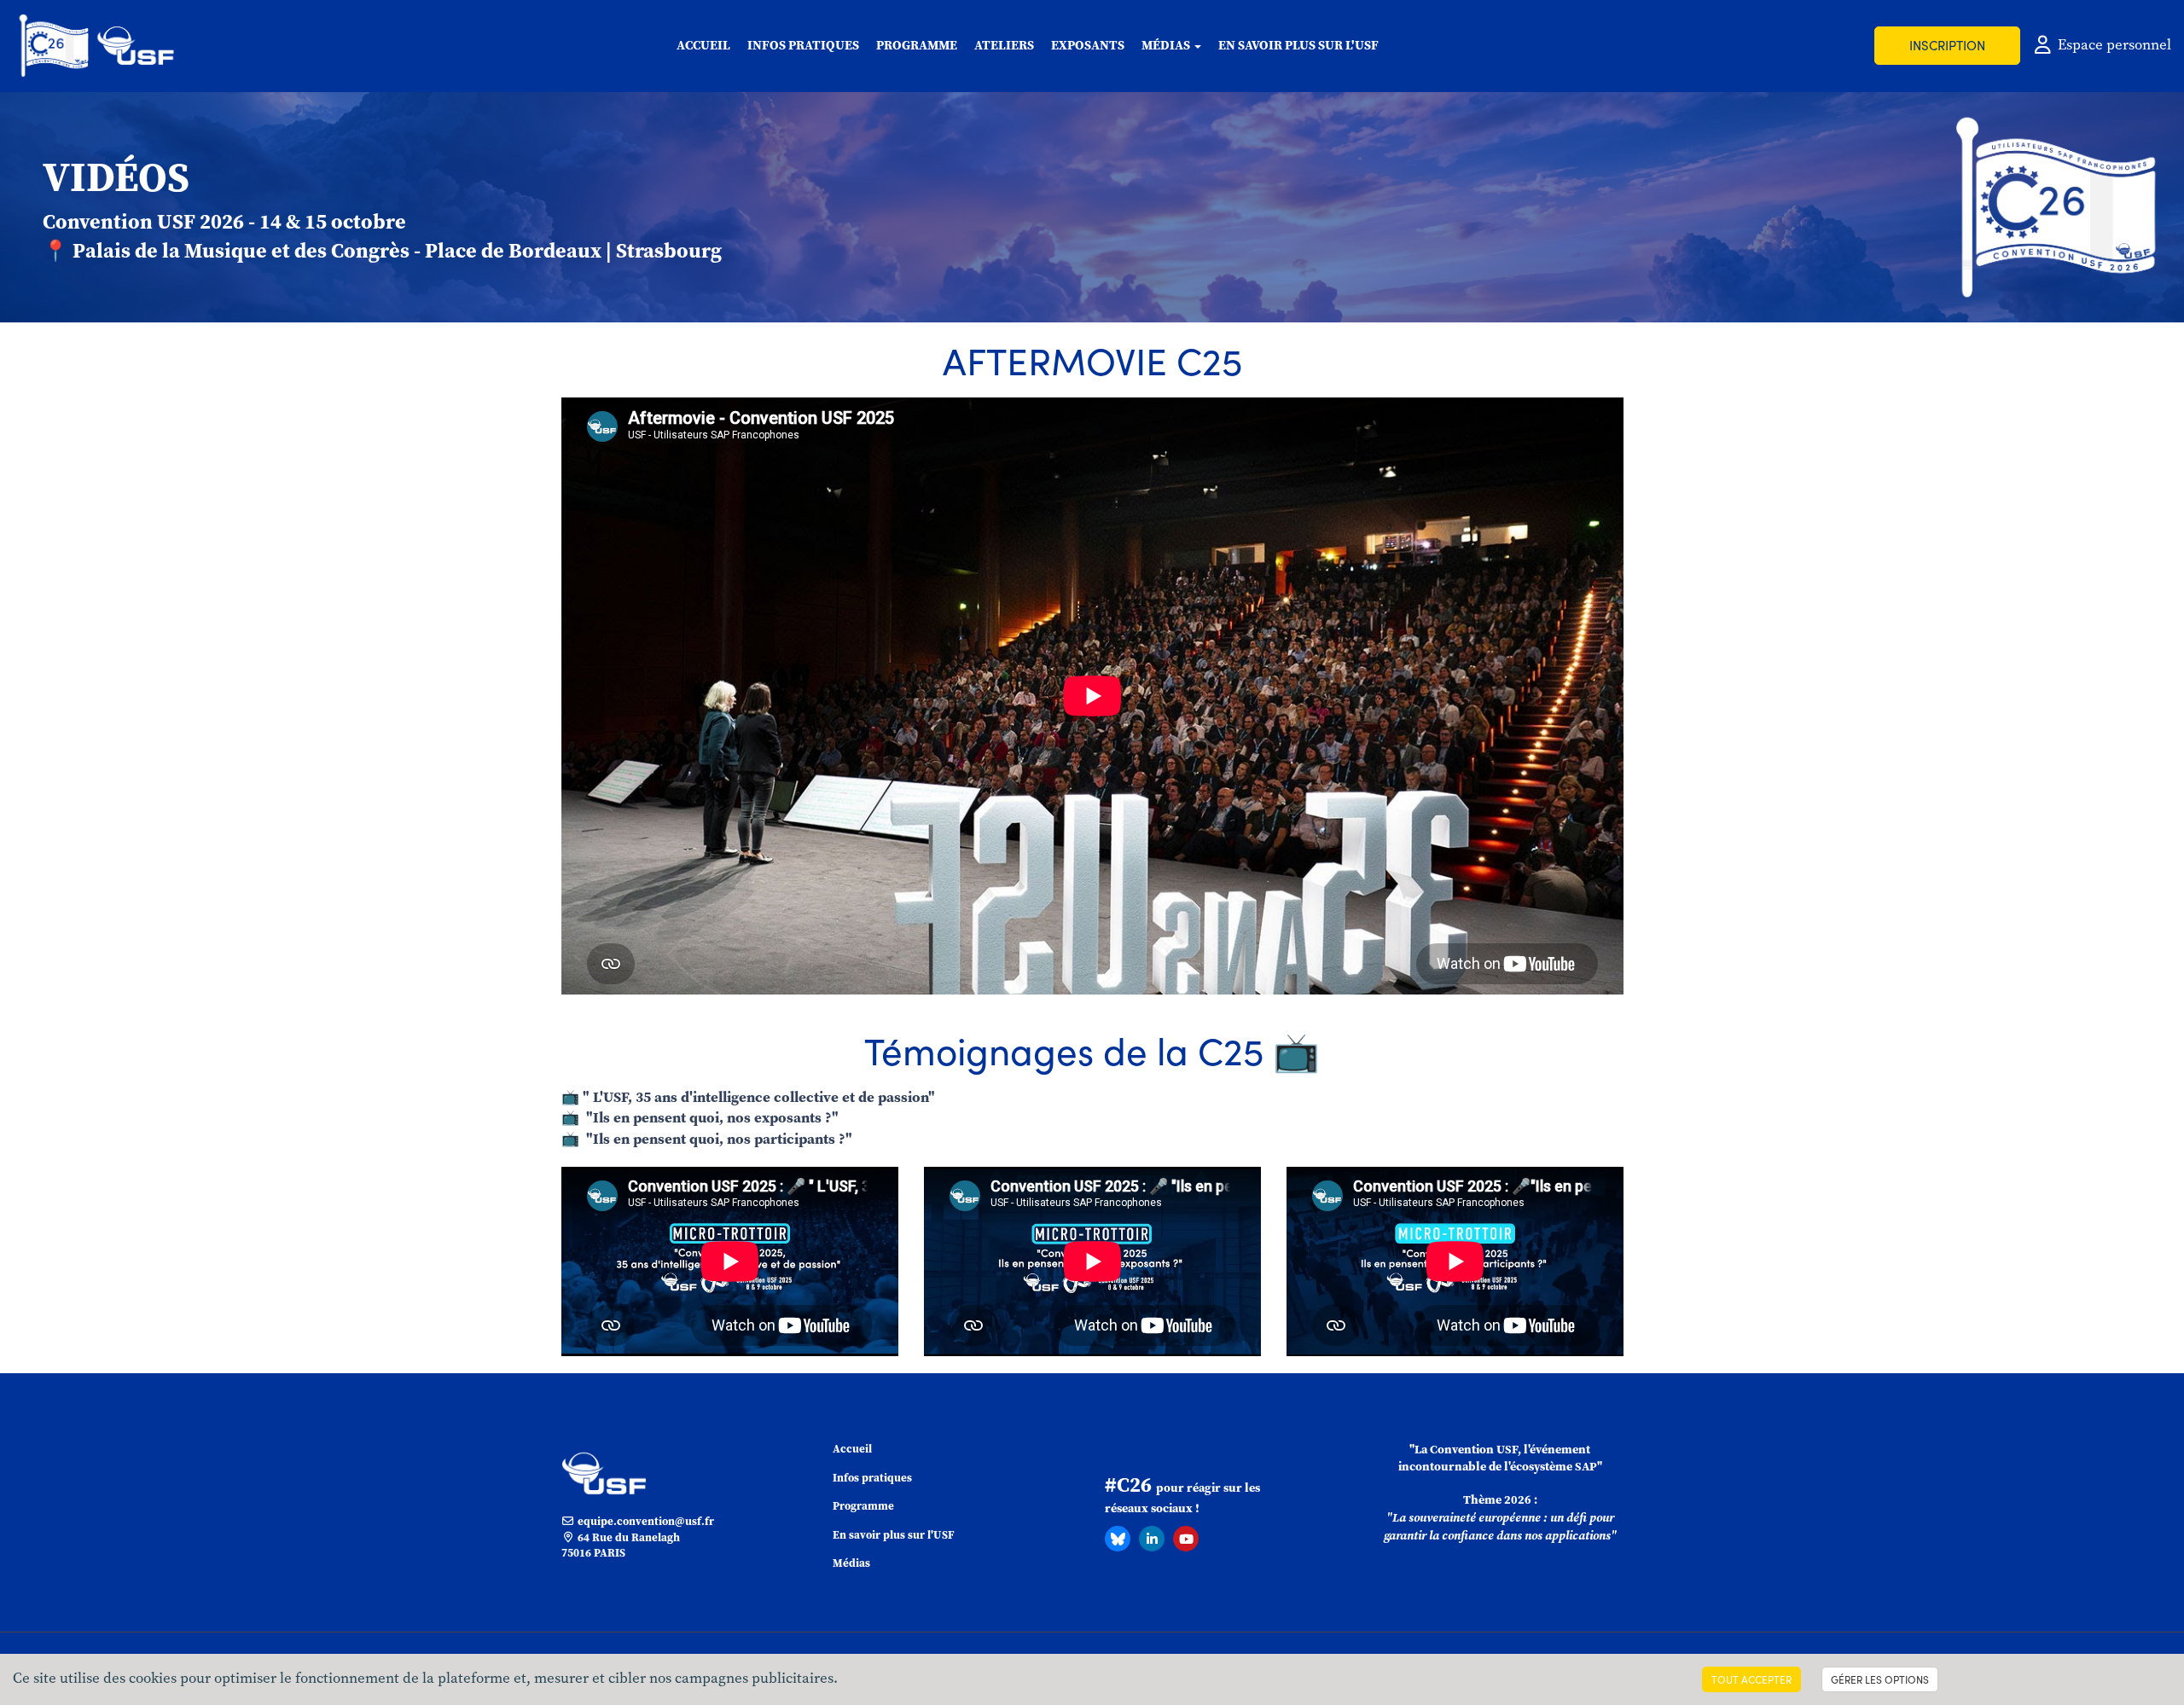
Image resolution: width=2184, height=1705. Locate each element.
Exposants (1088, 45)
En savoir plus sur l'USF (1298, 45)
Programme (917, 45)
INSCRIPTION (1947, 45)
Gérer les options (1880, 1679)
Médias (851, 1563)
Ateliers (1004, 45)
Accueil (703, 45)
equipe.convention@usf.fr (645, 1521)
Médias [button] (1167, 45)
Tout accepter (1751, 1679)
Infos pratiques (803, 45)
